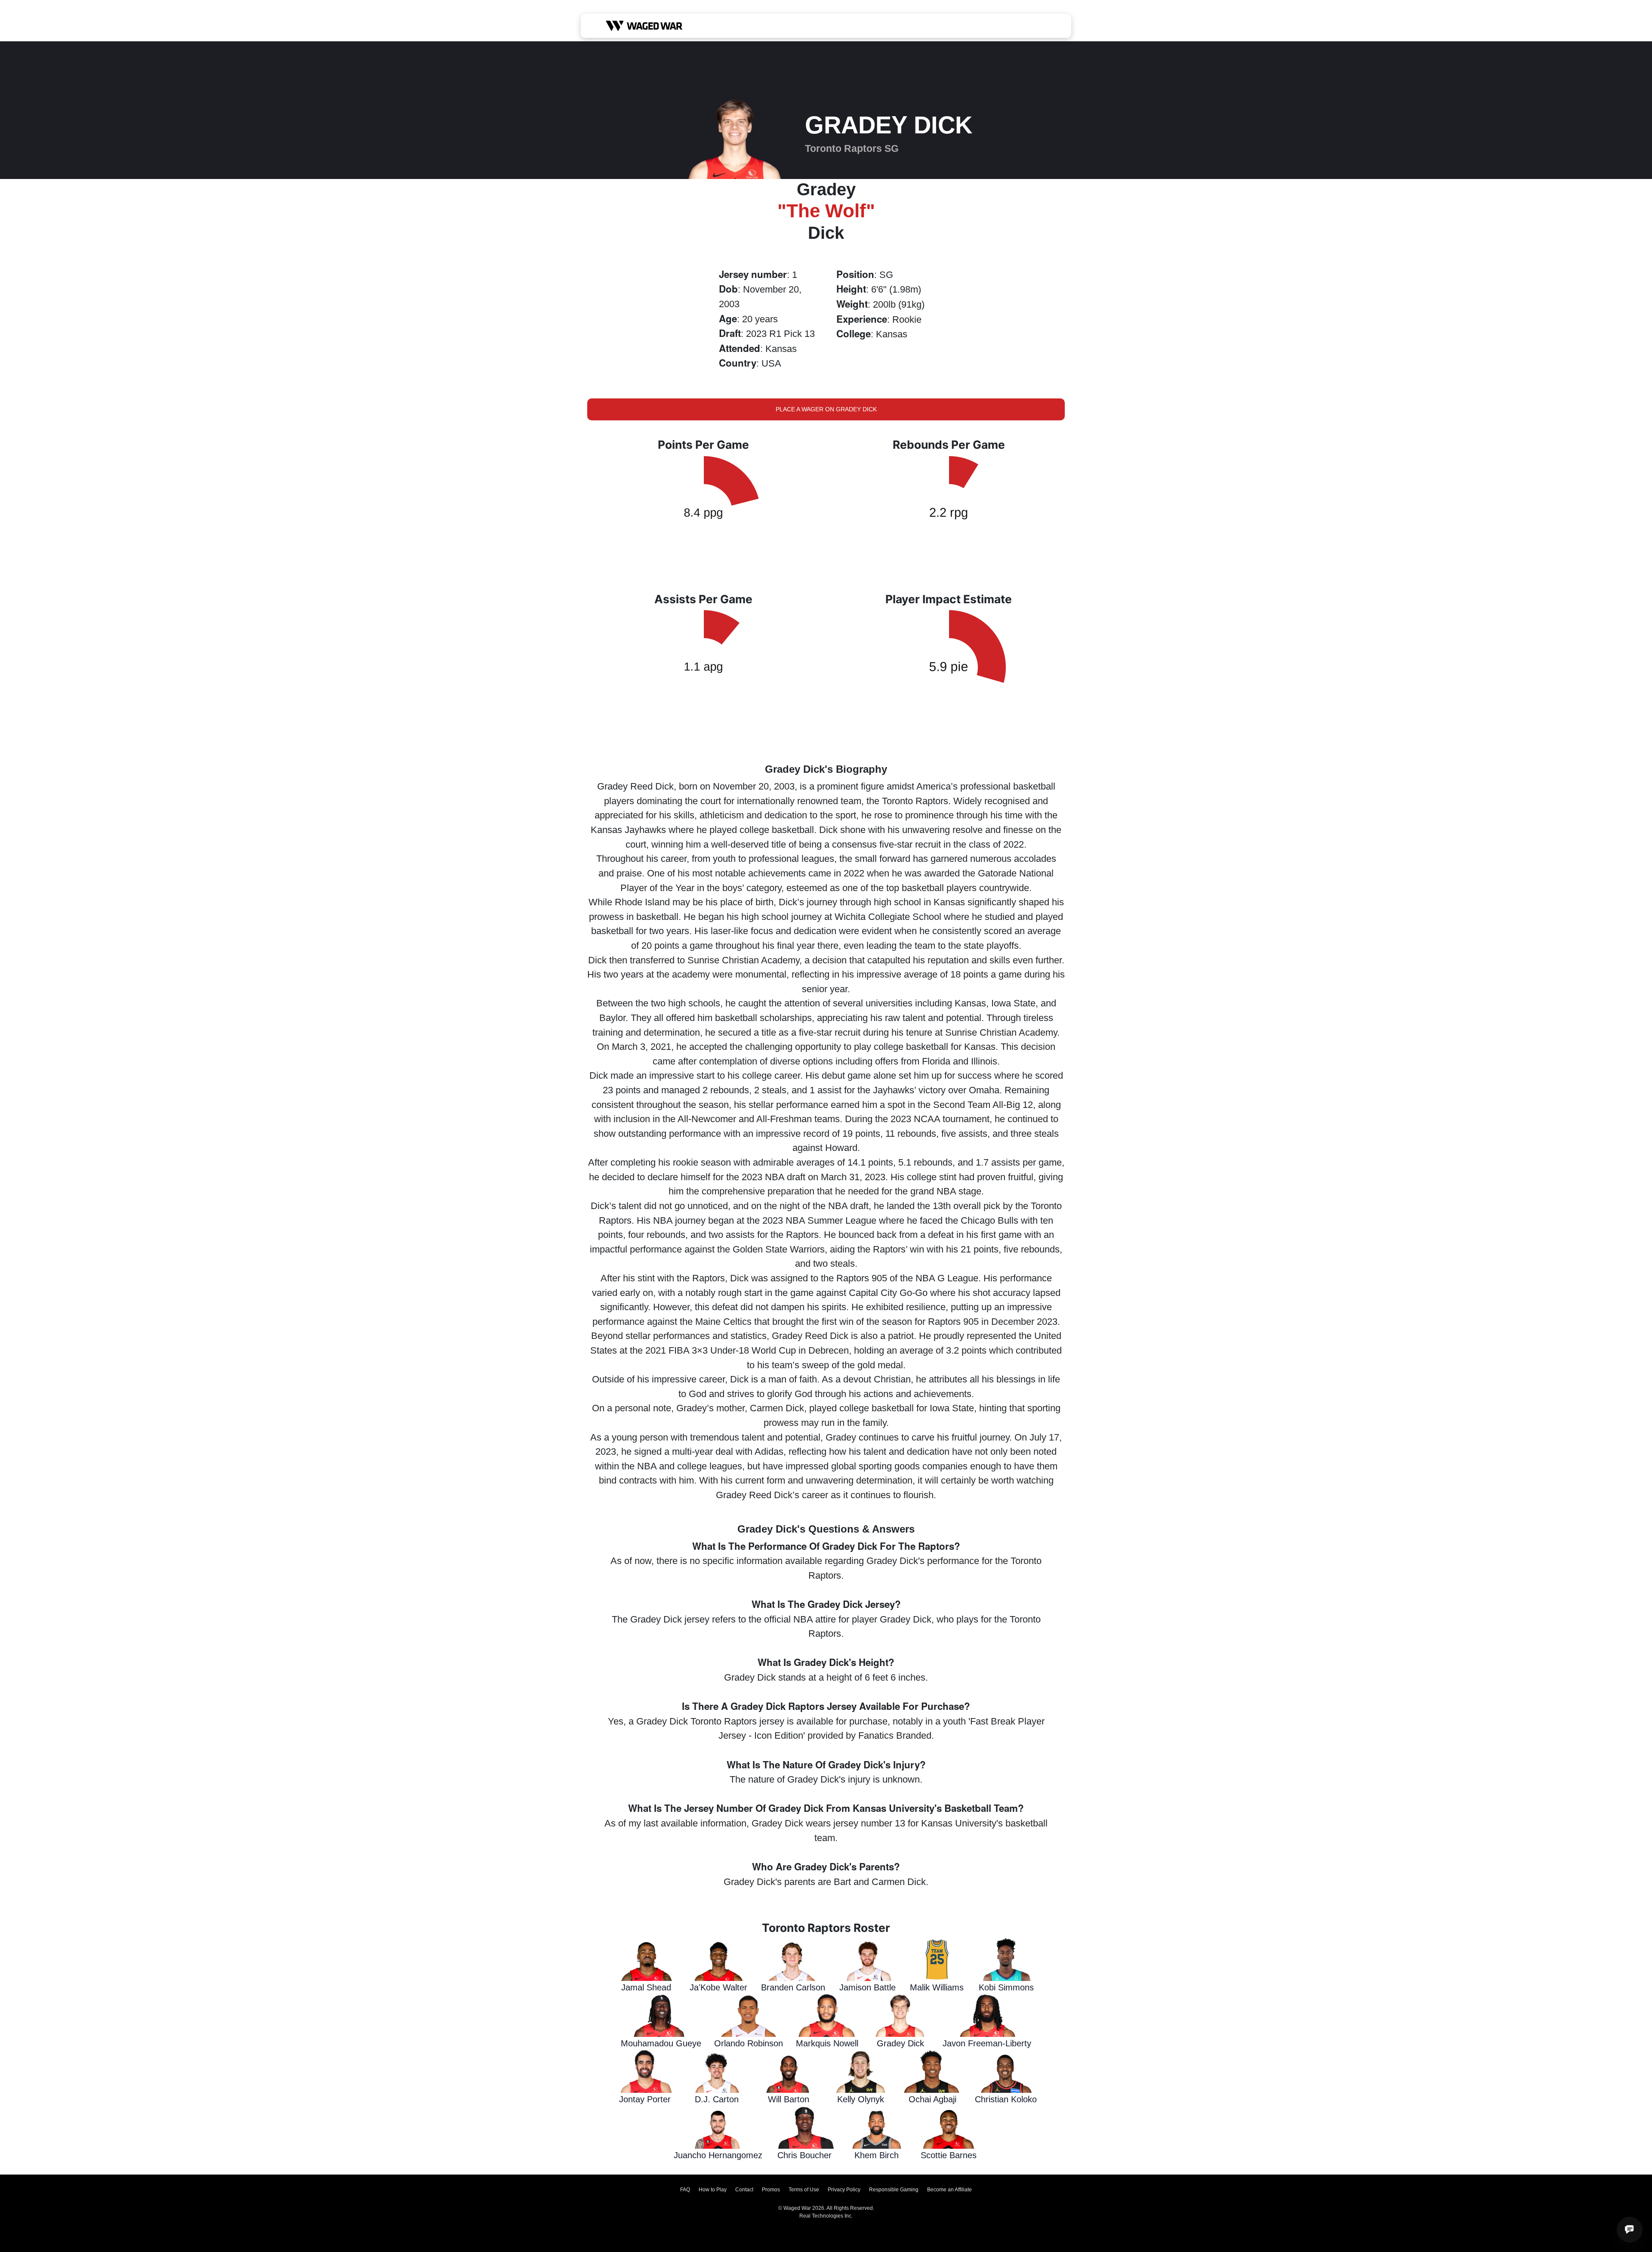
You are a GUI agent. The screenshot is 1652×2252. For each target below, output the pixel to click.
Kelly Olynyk (861, 2099)
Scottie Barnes (949, 2155)
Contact (744, 2190)
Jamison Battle (868, 1987)
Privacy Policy (844, 2190)
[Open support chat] (1630, 2230)
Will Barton (789, 2099)
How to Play (713, 2190)
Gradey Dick (900, 2043)
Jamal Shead (646, 1987)
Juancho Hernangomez (718, 2155)
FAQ (685, 2190)
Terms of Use (804, 2190)
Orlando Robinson (749, 2043)
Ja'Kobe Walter (718, 1987)
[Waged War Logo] (644, 26)
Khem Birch (877, 2155)
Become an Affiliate (949, 2190)
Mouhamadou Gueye (661, 2043)
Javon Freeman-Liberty (987, 2043)
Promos (771, 2190)
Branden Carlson (793, 1987)
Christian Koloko (1006, 2099)
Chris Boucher (804, 2155)
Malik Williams (937, 1987)
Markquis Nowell (827, 2043)
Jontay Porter (645, 2099)
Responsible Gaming (894, 2190)
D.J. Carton (717, 2099)
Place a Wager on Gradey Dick (826, 409)
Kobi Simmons (1006, 1987)
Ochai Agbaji (932, 2099)
